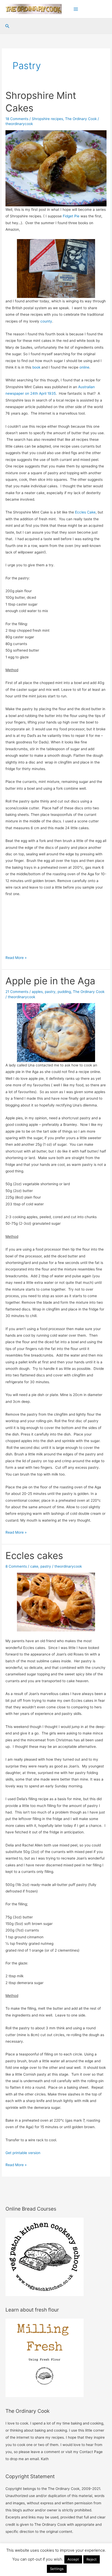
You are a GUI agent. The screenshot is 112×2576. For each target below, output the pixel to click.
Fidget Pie (71, 216)
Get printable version (23, 2153)
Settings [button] (57, 2569)
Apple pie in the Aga (50, 981)
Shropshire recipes (47, 119)
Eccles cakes (34, 1556)
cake (34, 1566)
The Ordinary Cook (81, 119)
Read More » (16, 958)
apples (37, 992)
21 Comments (17, 992)
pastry (50, 992)
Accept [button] (73, 2559)
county (46, 321)
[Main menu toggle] (76, 9)
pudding (64, 992)
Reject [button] (92, 2559)
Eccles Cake (85, 512)
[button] (7, 26)
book (37, 367)
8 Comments (16, 1566)
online (84, 367)
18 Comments (17, 119)
